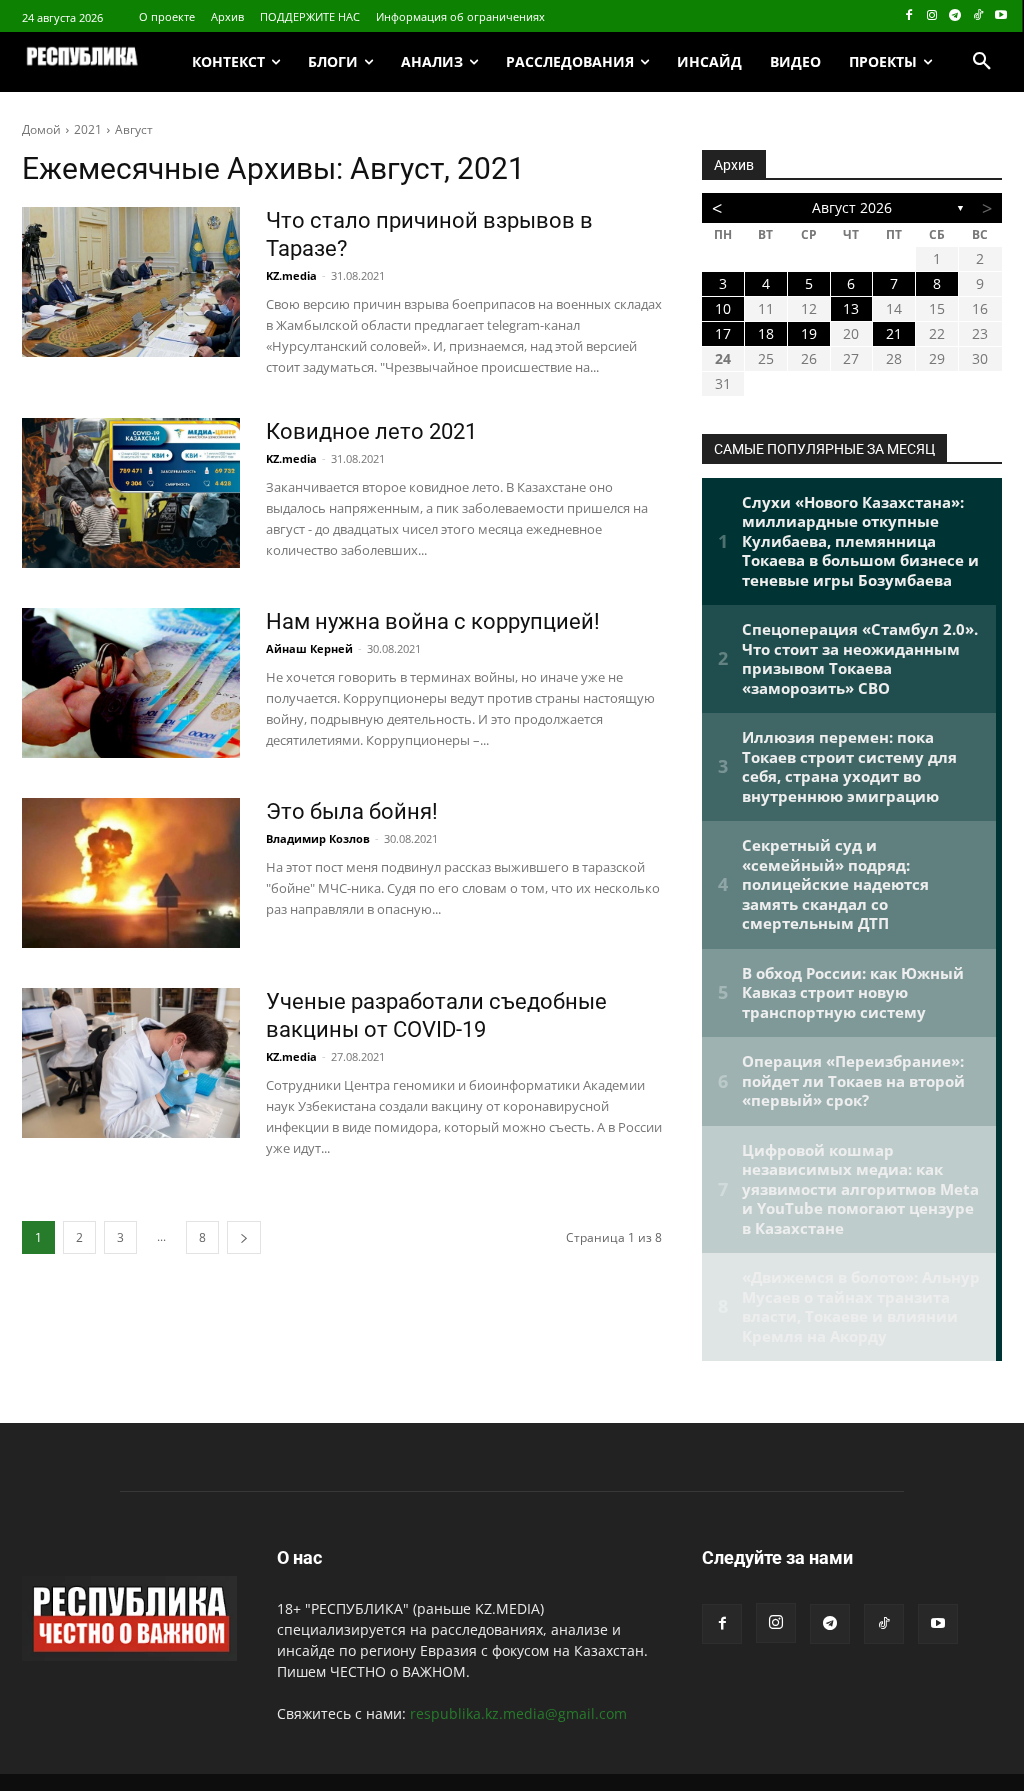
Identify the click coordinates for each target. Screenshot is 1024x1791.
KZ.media (291, 275)
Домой (41, 129)
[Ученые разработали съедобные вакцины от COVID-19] (131, 1063)
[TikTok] (977, 16)
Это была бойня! (352, 811)
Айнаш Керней (309, 648)
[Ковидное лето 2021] (131, 493)
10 (723, 308)
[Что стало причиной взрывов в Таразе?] (131, 282)
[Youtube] (1000, 16)
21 (894, 333)
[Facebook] (909, 16)
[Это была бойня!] (131, 873)
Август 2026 (852, 207)
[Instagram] (932, 16)
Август (134, 129)
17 (723, 333)
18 (766, 333)
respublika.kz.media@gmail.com (518, 1713)
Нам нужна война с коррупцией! (433, 621)
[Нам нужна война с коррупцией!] (131, 683)
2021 (88, 129)
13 (851, 308)
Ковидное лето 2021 (371, 431)
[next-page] (244, 1237)
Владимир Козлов (318, 838)
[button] (982, 62)
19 (809, 333)
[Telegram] (955, 16)
